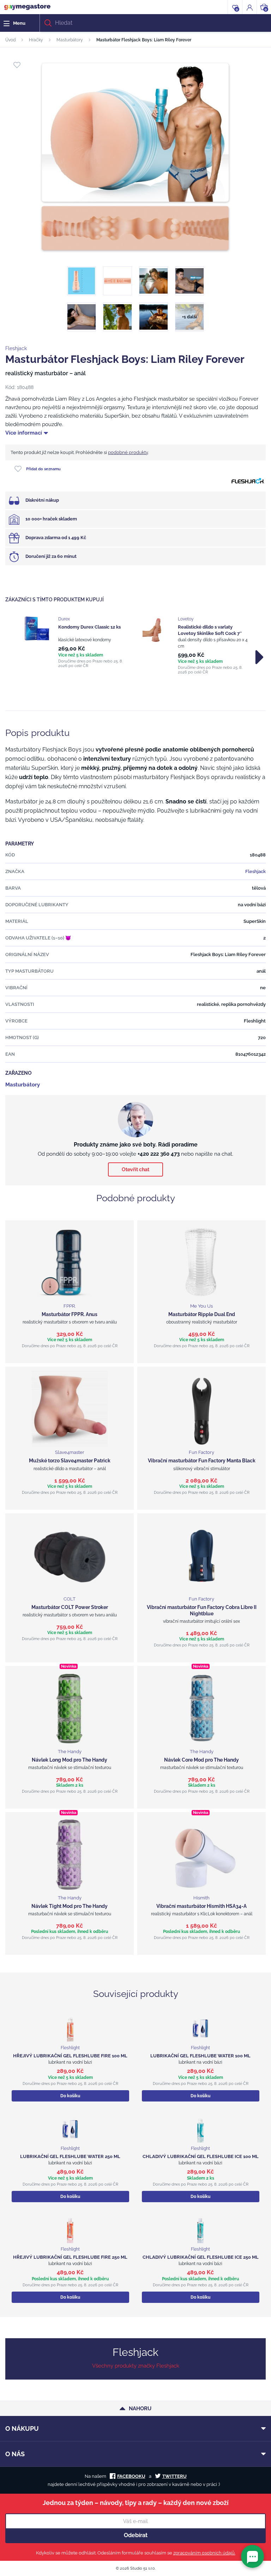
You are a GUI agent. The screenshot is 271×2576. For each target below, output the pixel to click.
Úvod (10, 40)
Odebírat (136, 2535)
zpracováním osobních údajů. (204, 2553)
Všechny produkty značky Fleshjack (136, 2366)
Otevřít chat (135, 1169)
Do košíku (70, 2096)
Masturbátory (70, 40)
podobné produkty (128, 452)
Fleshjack (16, 348)
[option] (76, 642)
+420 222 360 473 (159, 1154)
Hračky (36, 40)
